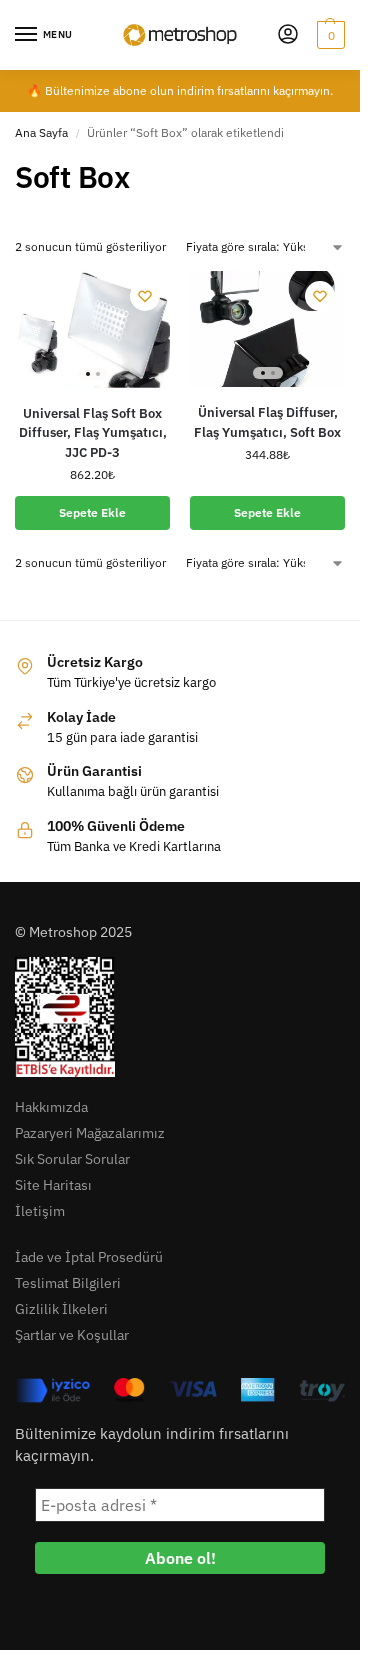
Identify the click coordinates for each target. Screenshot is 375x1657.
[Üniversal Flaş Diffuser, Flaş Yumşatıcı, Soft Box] (267, 329)
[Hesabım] (288, 35)
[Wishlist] (145, 296)
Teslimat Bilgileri (68, 1283)
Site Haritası (53, 1185)
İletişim (40, 1211)
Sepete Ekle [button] (92, 512)
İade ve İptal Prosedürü (89, 1257)
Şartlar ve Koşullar (72, 1335)
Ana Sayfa (41, 132)
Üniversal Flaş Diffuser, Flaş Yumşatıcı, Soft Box (267, 422)
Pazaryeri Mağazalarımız (90, 1133)
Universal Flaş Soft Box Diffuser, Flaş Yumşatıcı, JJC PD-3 (93, 433)
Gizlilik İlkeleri (61, 1309)
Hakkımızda (51, 1107)
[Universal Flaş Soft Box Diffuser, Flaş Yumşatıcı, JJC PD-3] (92, 329)
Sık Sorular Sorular (72, 1159)
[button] (328, 35)
